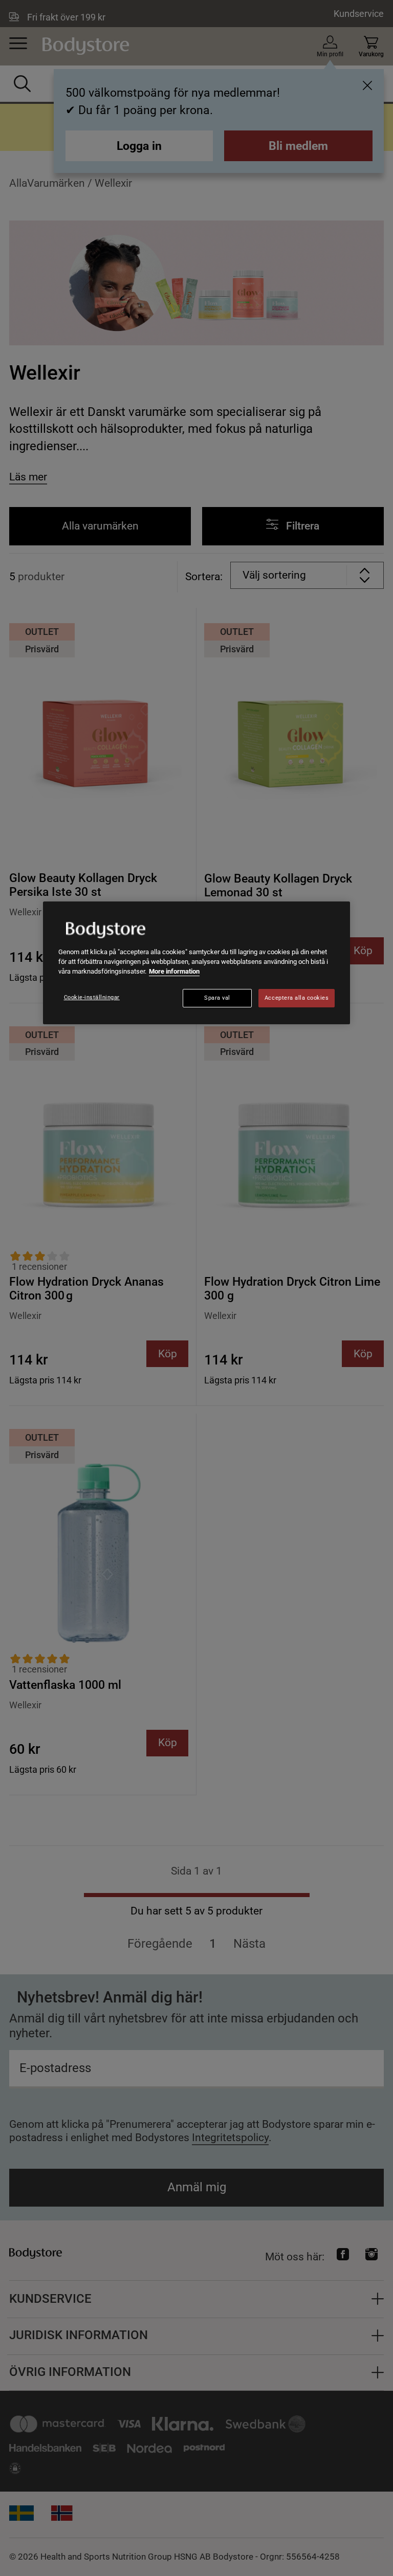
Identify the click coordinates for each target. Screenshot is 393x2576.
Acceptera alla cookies (297, 998)
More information (174, 971)
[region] (196, 963)
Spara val (217, 998)
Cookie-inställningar (92, 997)
